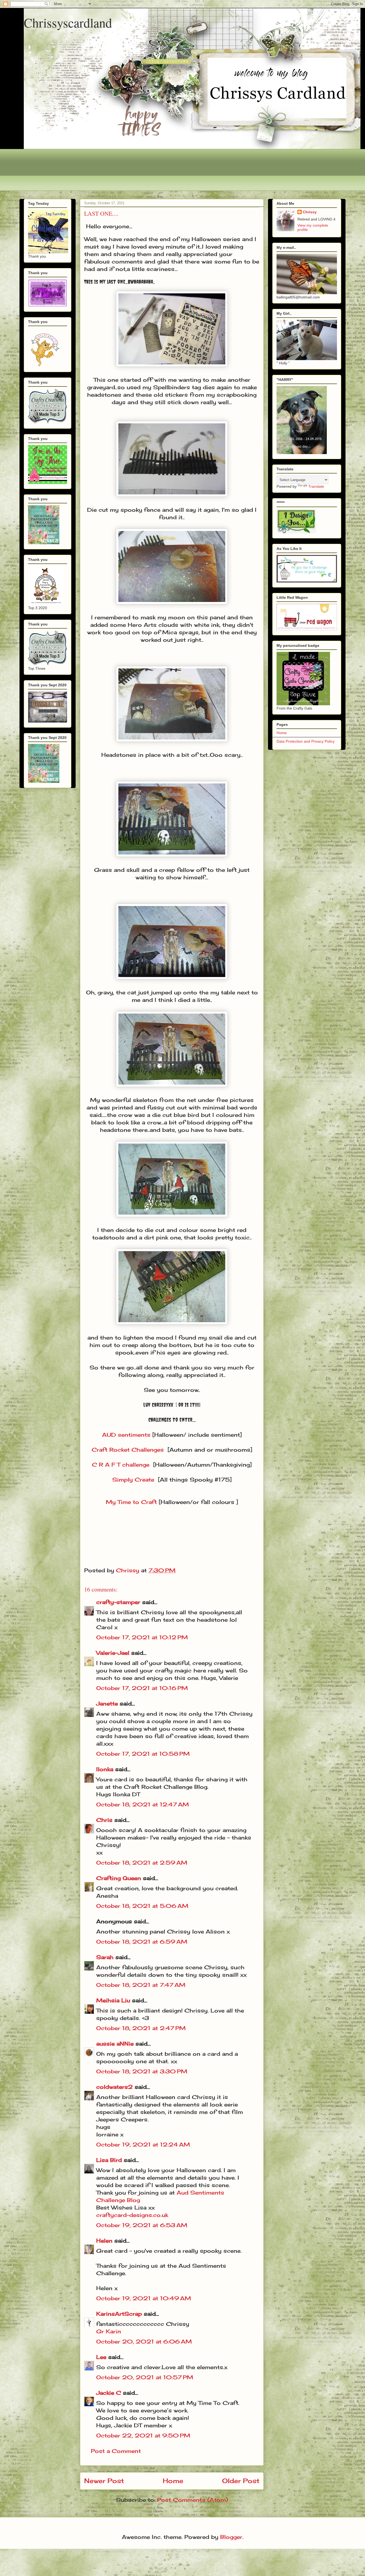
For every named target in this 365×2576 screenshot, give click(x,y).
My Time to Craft (131, 1502)
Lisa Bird (109, 2160)
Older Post (241, 2481)
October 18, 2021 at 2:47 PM (141, 2028)
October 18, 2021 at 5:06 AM (142, 1906)
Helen (104, 2241)
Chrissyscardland (68, 22)
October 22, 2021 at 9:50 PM (143, 2435)
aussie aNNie (115, 2044)
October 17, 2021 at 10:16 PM (142, 1688)
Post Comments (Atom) (193, 2500)
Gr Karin (109, 2331)
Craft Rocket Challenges (128, 1450)
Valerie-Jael (113, 1653)
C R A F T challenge (121, 1465)
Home (173, 2481)
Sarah (105, 1957)
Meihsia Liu (113, 2000)
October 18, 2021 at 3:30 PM (142, 2071)
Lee (101, 2357)
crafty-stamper (118, 1602)
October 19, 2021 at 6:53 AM (142, 2225)
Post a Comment (116, 2451)
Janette (107, 1703)
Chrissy (310, 212)
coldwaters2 (114, 2087)
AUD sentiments (126, 1435)
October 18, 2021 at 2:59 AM (142, 1863)
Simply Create (133, 1480)
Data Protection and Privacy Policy (306, 741)
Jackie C (109, 2393)
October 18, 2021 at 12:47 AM (143, 1804)
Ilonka (105, 1769)
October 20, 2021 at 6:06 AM (144, 2341)
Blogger (231, 2537)
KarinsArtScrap (119, 2314)
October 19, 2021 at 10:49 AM (144, 2298)
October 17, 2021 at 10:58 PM (143, 1754)
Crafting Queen (119, 1878)
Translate (316, 486)
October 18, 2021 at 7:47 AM (141, 1985)
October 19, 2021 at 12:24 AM (143, 2144)
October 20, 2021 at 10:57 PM (145, 2377)
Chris (104, 1820)
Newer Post (104, 2481)
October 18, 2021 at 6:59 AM (142, 1942)
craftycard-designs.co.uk (132, 2215)
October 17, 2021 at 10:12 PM (142, 1637)
